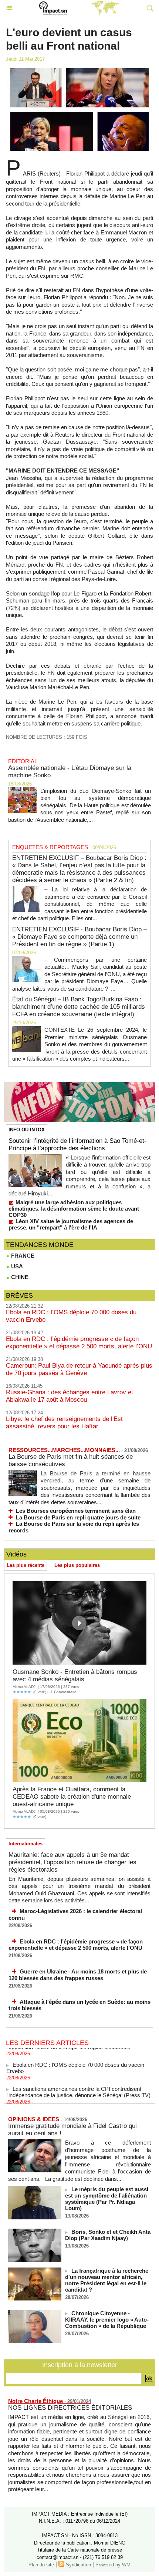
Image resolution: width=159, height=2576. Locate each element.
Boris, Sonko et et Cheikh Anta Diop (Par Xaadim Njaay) (108, 2235)
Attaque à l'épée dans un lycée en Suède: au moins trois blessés (79, 2005)
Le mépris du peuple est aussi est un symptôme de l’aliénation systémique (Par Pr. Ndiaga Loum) (107, 2199)
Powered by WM (113, 2565)
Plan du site (41, 2565)
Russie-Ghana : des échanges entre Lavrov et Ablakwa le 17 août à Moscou (70, 1396)
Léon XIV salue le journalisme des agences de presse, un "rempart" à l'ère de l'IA (71, 1224)
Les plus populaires (77, 1565)
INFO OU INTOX (27, 1130)
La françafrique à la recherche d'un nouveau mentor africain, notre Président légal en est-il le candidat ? (107, 2280)
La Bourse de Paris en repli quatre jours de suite (78, 1517)
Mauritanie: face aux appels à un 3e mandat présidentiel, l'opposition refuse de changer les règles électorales (72, 1862)
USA (16, 1266)
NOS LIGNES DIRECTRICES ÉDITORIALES (70, 2408)
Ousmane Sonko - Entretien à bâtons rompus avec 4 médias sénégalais (75, 1676)
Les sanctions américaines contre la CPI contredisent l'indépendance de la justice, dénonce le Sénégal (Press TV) (78, 2085)
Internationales (26, 1844)
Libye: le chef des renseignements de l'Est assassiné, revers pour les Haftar (64, 1423)
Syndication (78, 2565)
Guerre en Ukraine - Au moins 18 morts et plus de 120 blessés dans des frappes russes (78, 1975)
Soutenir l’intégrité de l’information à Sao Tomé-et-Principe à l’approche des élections (77, 1144)
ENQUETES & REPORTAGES (50, 847)
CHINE (19, 1277)
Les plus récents (26, 1565)
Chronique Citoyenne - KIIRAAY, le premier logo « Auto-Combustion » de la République (107, 2320)
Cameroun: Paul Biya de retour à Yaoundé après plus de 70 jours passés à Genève (79, 1369)
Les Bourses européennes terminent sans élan (76, 1511)
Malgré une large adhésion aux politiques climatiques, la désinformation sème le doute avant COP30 (74, 1209)
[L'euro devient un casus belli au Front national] (79, 71)
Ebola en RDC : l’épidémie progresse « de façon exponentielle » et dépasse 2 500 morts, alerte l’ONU (79, 1343)
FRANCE (22, 1256)
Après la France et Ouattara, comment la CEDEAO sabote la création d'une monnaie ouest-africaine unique (72, 1797)
